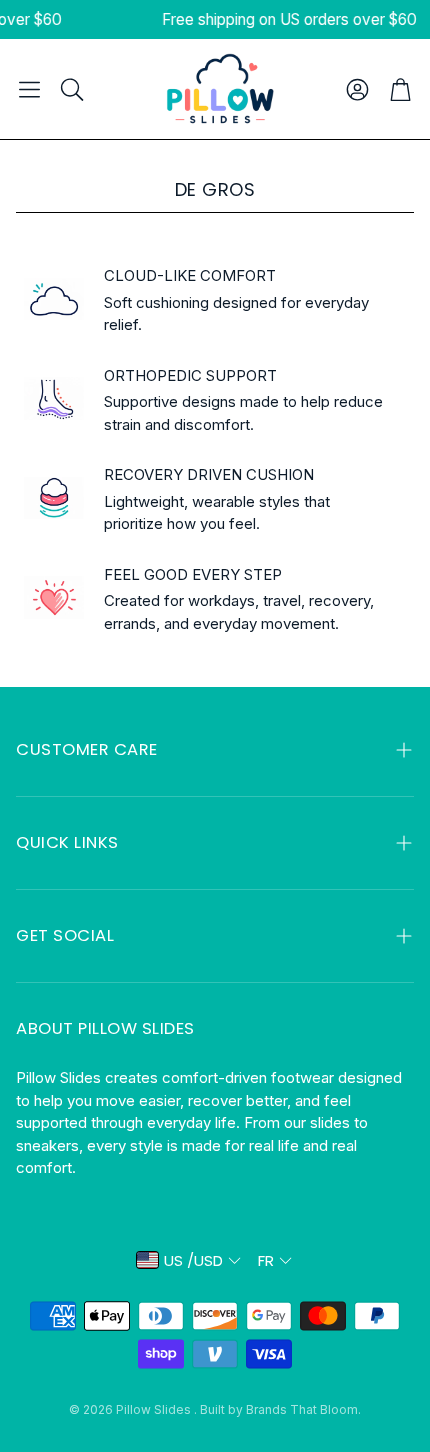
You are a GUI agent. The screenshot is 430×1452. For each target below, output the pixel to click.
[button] (29, 89)
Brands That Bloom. (303, 1409)
